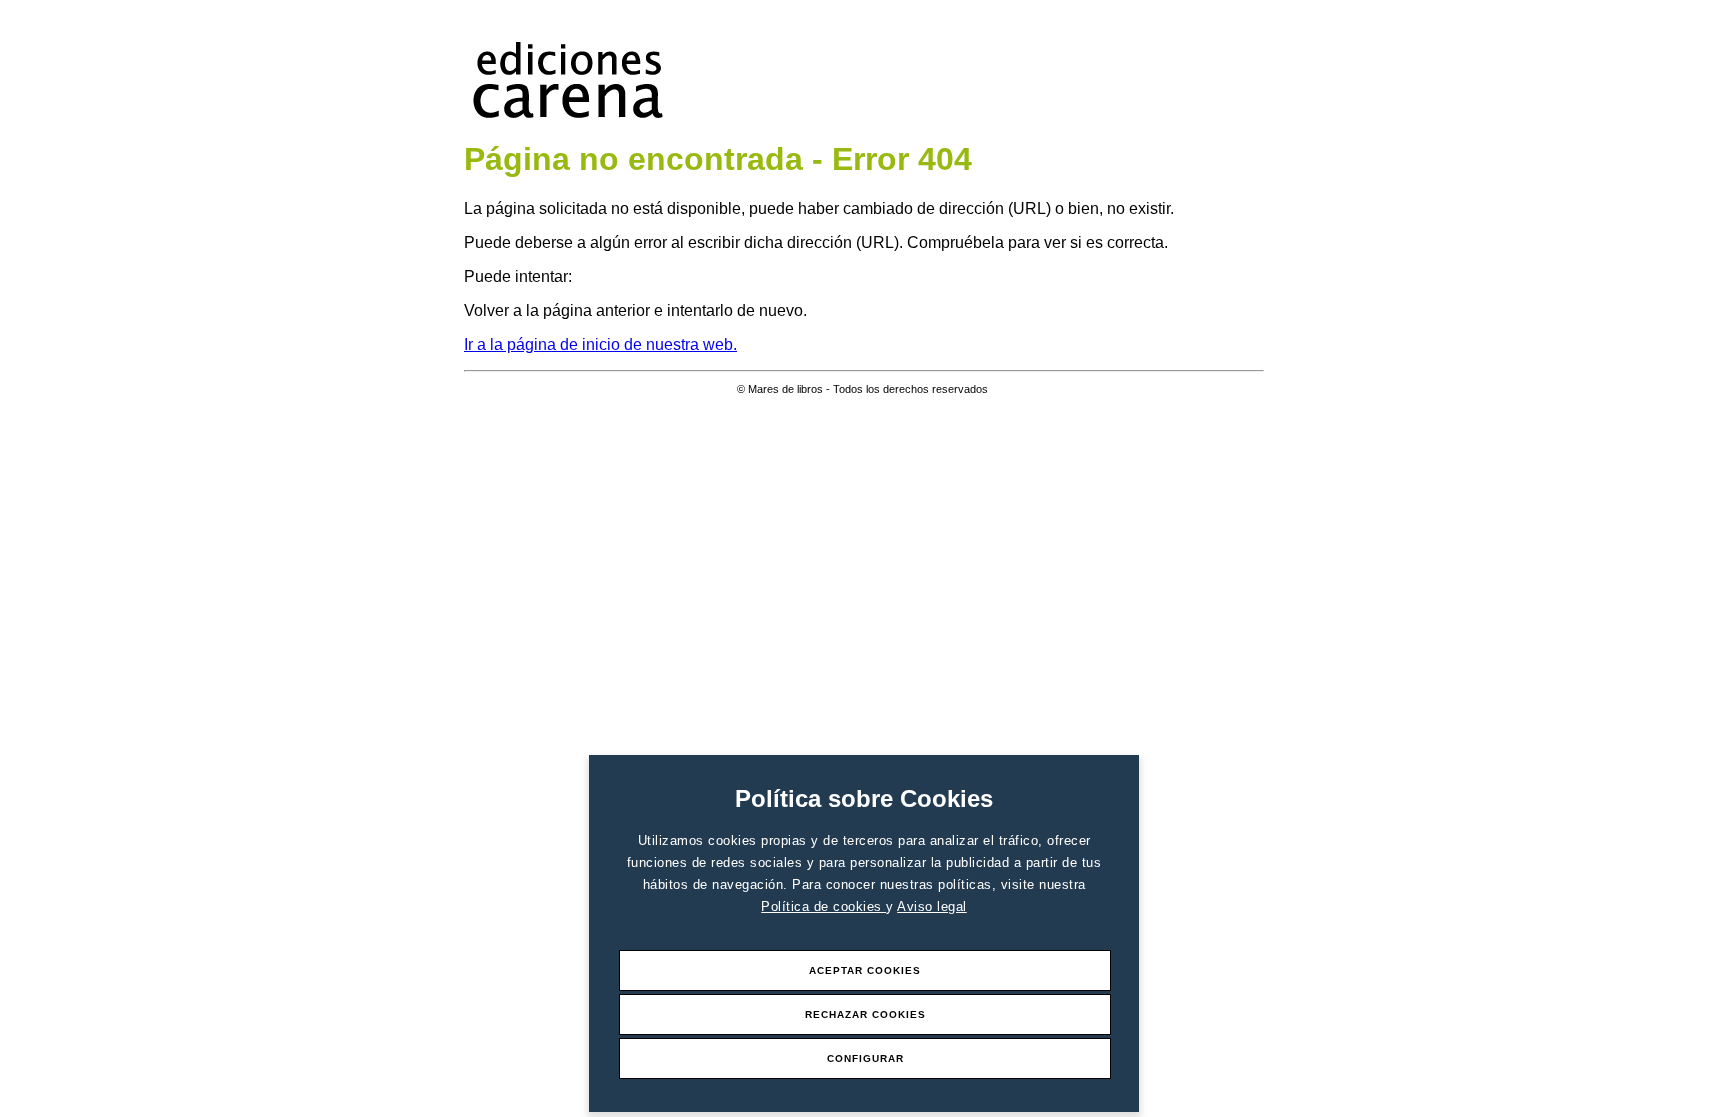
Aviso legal (932, 906)
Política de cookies (823, 906)
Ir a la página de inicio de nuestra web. (600, 344)
